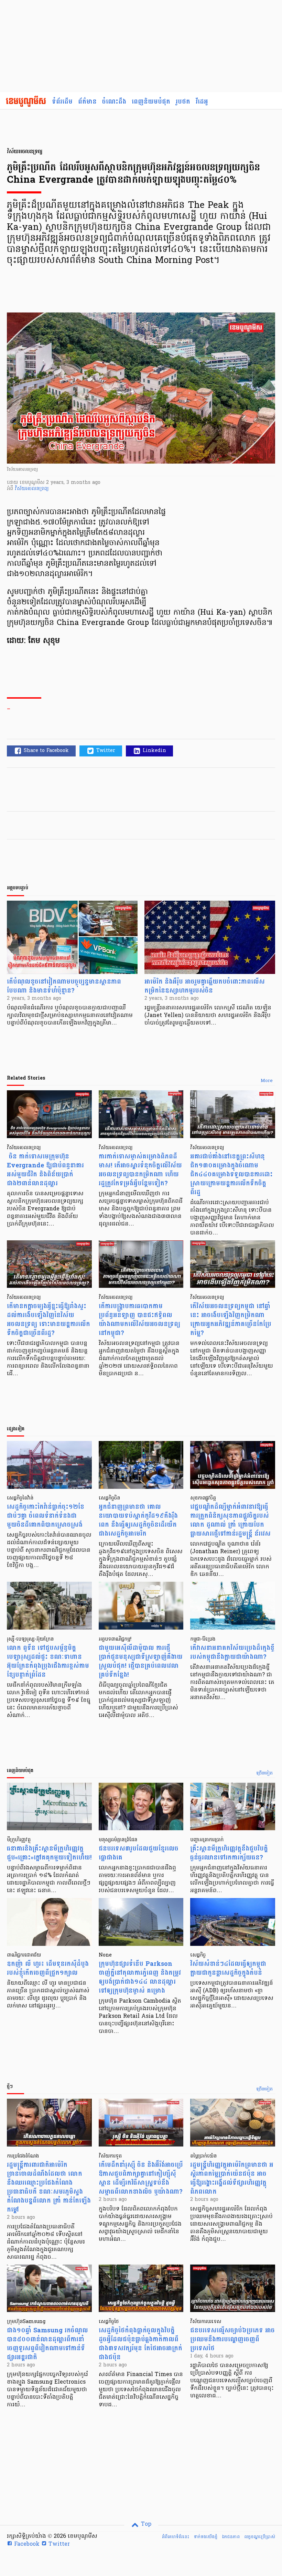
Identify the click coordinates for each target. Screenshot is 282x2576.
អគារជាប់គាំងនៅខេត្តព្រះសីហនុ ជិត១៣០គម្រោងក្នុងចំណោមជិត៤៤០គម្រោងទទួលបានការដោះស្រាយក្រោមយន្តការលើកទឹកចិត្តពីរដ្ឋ (231, 1174)
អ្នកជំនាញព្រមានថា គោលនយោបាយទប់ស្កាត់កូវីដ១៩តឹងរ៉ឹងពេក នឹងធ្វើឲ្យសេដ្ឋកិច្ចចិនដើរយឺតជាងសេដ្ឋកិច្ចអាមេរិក (138, 1520)
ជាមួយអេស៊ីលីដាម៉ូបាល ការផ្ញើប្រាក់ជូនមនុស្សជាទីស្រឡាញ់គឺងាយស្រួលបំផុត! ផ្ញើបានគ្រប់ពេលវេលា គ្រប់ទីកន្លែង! (141, 1661)
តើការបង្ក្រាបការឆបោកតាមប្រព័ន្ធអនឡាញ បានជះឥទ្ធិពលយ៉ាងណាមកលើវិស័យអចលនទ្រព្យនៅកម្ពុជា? (139, 1320)
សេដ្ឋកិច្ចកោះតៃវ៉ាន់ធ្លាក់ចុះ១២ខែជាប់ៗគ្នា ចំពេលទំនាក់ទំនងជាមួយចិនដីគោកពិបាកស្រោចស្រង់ (46, 1516)
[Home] (26, 102)
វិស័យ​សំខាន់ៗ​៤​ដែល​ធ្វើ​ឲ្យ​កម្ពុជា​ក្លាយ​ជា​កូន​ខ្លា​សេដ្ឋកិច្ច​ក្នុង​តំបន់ (228, 1968)
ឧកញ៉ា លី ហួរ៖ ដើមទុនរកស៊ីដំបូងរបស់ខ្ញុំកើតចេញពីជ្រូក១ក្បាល (48, 1968)
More (267, 1081)
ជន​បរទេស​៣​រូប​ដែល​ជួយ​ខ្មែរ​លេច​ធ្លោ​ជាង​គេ (139, 1853)
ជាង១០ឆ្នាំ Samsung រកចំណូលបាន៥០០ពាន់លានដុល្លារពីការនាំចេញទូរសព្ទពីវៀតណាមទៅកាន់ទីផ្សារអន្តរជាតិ (47, 2344)
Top (145, 2524)
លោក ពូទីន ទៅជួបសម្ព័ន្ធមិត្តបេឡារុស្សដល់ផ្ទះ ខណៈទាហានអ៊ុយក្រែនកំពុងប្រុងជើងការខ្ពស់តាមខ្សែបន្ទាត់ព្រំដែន (48, 1661)
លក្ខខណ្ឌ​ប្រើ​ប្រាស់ (260, 2537)
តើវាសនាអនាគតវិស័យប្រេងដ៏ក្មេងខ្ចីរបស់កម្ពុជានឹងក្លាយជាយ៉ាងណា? (232, 1652)
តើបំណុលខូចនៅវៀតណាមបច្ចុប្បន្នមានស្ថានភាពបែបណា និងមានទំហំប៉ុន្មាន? (64, 986)
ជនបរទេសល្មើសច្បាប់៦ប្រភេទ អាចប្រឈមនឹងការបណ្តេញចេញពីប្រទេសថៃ (232, 2339)
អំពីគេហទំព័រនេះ (176, 2537)
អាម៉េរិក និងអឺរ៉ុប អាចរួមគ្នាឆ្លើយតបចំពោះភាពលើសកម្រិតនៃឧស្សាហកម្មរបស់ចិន (205, 986)
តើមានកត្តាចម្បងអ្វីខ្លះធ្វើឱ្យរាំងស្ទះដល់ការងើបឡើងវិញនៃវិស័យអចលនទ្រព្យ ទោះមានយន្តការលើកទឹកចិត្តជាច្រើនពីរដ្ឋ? (48, 1320)
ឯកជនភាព (231, 2537)
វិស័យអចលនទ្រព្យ (32, 489)
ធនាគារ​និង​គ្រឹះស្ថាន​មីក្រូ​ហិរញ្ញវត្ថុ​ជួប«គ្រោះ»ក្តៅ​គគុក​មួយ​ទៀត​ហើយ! (49, 1853)
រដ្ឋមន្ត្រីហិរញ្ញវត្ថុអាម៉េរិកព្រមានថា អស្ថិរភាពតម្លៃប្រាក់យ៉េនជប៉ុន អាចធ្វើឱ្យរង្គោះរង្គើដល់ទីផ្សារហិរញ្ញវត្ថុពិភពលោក (232, 2178)
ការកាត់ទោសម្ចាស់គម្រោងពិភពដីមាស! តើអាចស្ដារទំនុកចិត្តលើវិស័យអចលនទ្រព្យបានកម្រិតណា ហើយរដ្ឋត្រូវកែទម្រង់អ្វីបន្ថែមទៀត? (140, 1170)
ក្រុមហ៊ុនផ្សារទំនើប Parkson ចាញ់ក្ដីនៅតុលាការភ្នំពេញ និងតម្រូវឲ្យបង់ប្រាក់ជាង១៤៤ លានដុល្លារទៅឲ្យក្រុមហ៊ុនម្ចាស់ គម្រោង (140, 1977)
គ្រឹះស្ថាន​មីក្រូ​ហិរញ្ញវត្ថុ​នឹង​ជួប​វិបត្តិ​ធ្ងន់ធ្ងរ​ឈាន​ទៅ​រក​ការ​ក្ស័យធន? (229, 1853)
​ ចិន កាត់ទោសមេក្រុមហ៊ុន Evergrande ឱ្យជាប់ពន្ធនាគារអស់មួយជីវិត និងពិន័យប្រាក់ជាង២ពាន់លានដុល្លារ (45, 1170)
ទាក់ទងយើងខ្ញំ (205, 2537)
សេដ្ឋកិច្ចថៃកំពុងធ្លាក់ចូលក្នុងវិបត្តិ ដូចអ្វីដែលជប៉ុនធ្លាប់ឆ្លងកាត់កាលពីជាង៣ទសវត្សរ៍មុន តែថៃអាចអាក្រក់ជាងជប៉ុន (140, 2344)
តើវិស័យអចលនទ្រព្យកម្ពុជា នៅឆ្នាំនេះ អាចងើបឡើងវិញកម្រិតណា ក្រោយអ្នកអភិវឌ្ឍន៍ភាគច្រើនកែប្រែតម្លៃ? (231, 1320)
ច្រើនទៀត (265, 1773)
